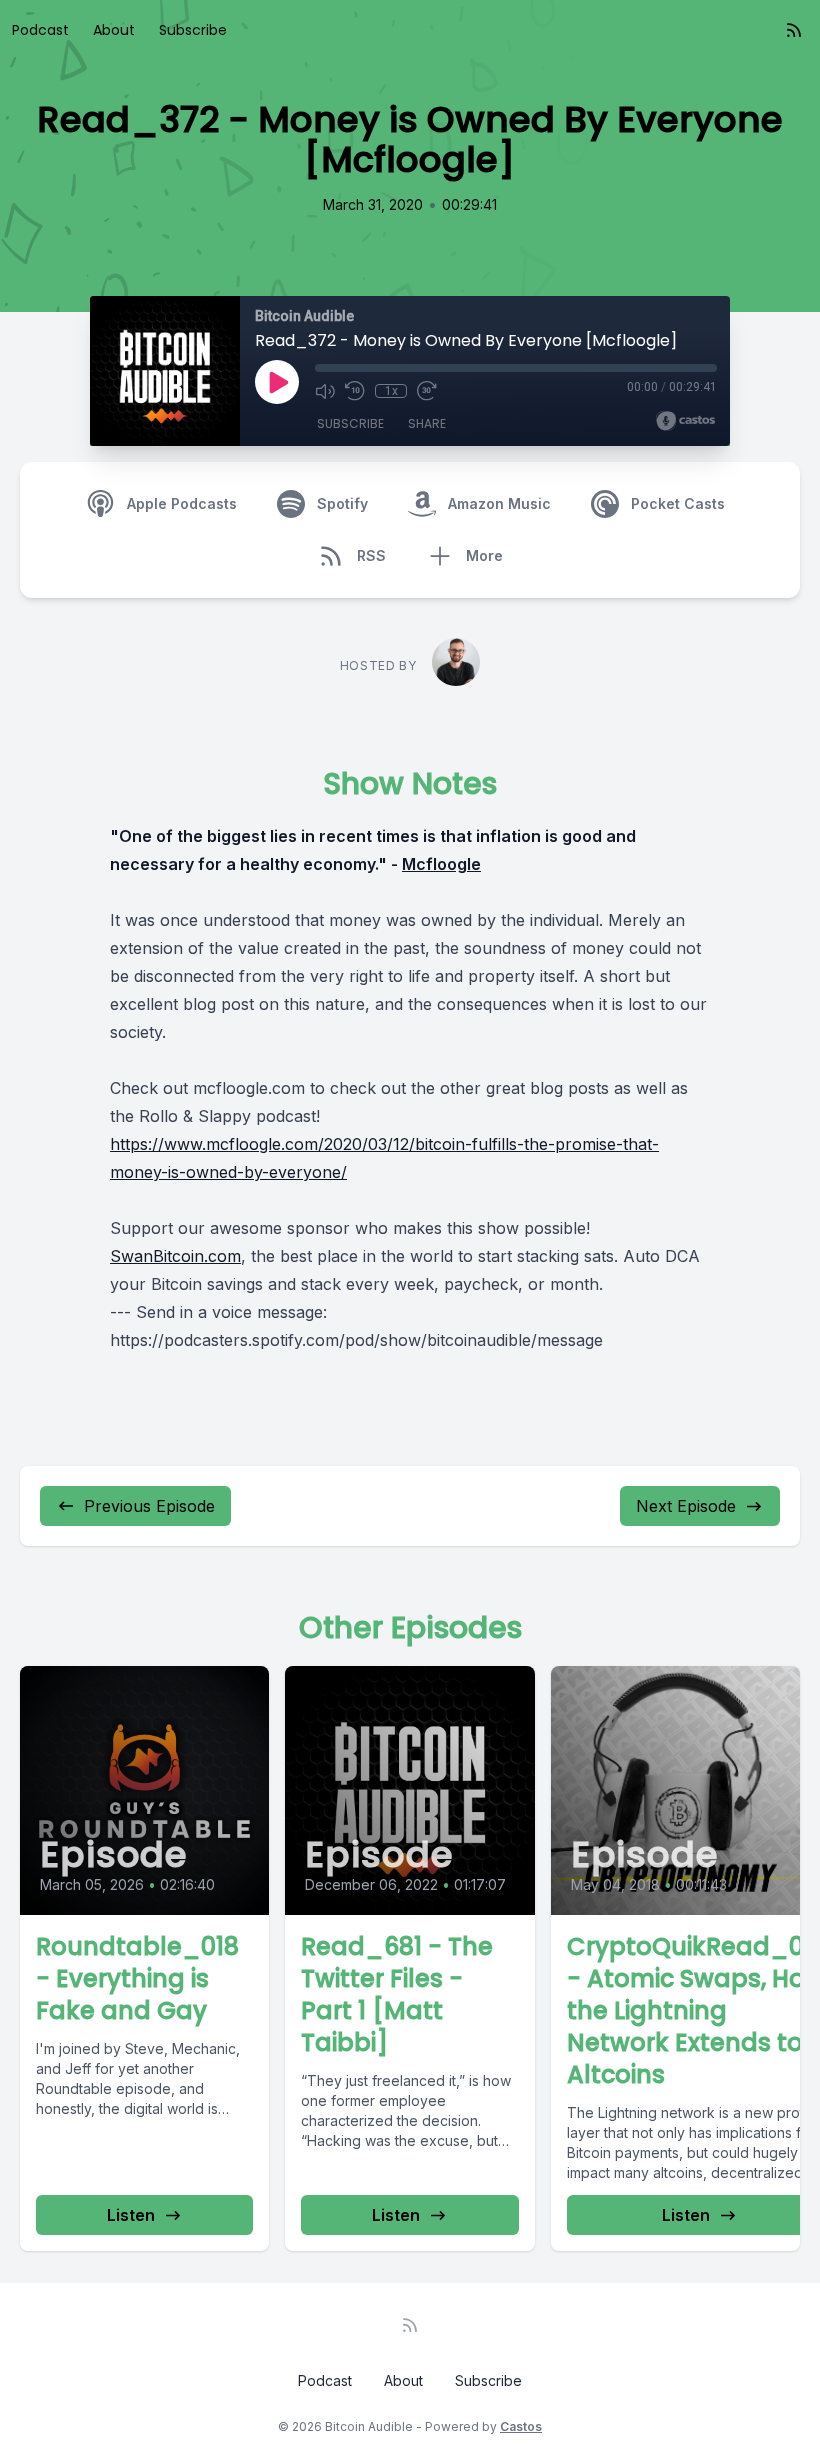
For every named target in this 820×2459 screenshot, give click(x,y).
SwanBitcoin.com (175, 1256)
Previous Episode (149, 1506)
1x (391, 391)
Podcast (40, 30)
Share (427, 423)
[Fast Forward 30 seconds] (427, 391)
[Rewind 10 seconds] (355, 391)
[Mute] (325, 391)
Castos (521, 2426)
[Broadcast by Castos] (685, 421)
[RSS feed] (794, 30)
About (114, 30)
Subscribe (193, 30)
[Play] (277, 382)
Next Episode (686, 1506)
